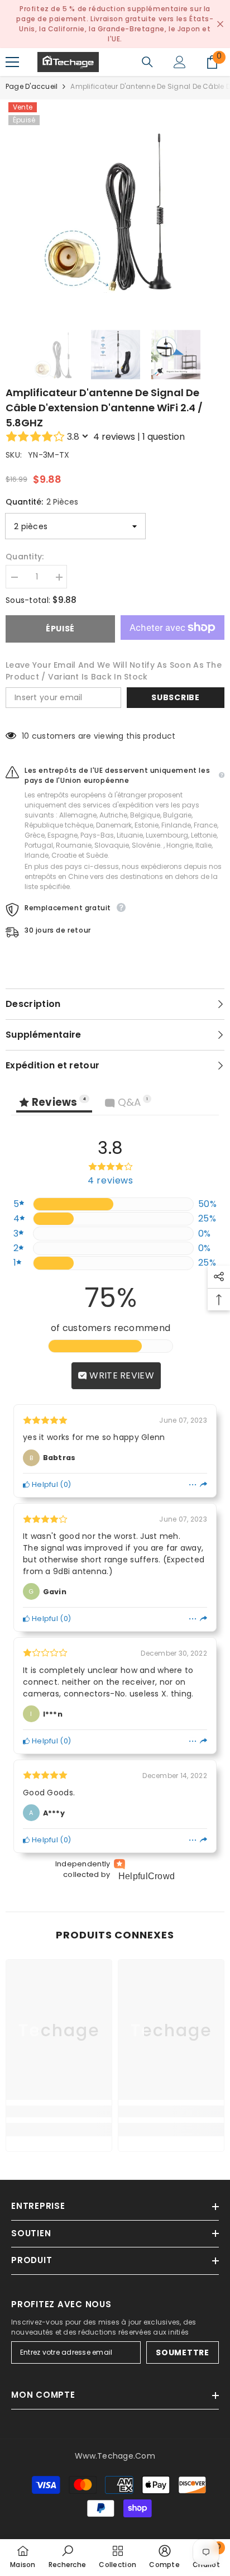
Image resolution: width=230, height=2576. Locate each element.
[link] (59, 2111)
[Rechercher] (147, 62)
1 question (164, 437)
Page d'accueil (32, 86)
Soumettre (182, 2352)
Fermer (220, 24)
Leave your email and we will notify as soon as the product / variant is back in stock (114, 671)
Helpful (44, 1484)
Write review (121, 1375)
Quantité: (42, 502)
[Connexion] (180, 62)
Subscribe (175, 697)
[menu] (12, 62)
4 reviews (114, 437)
